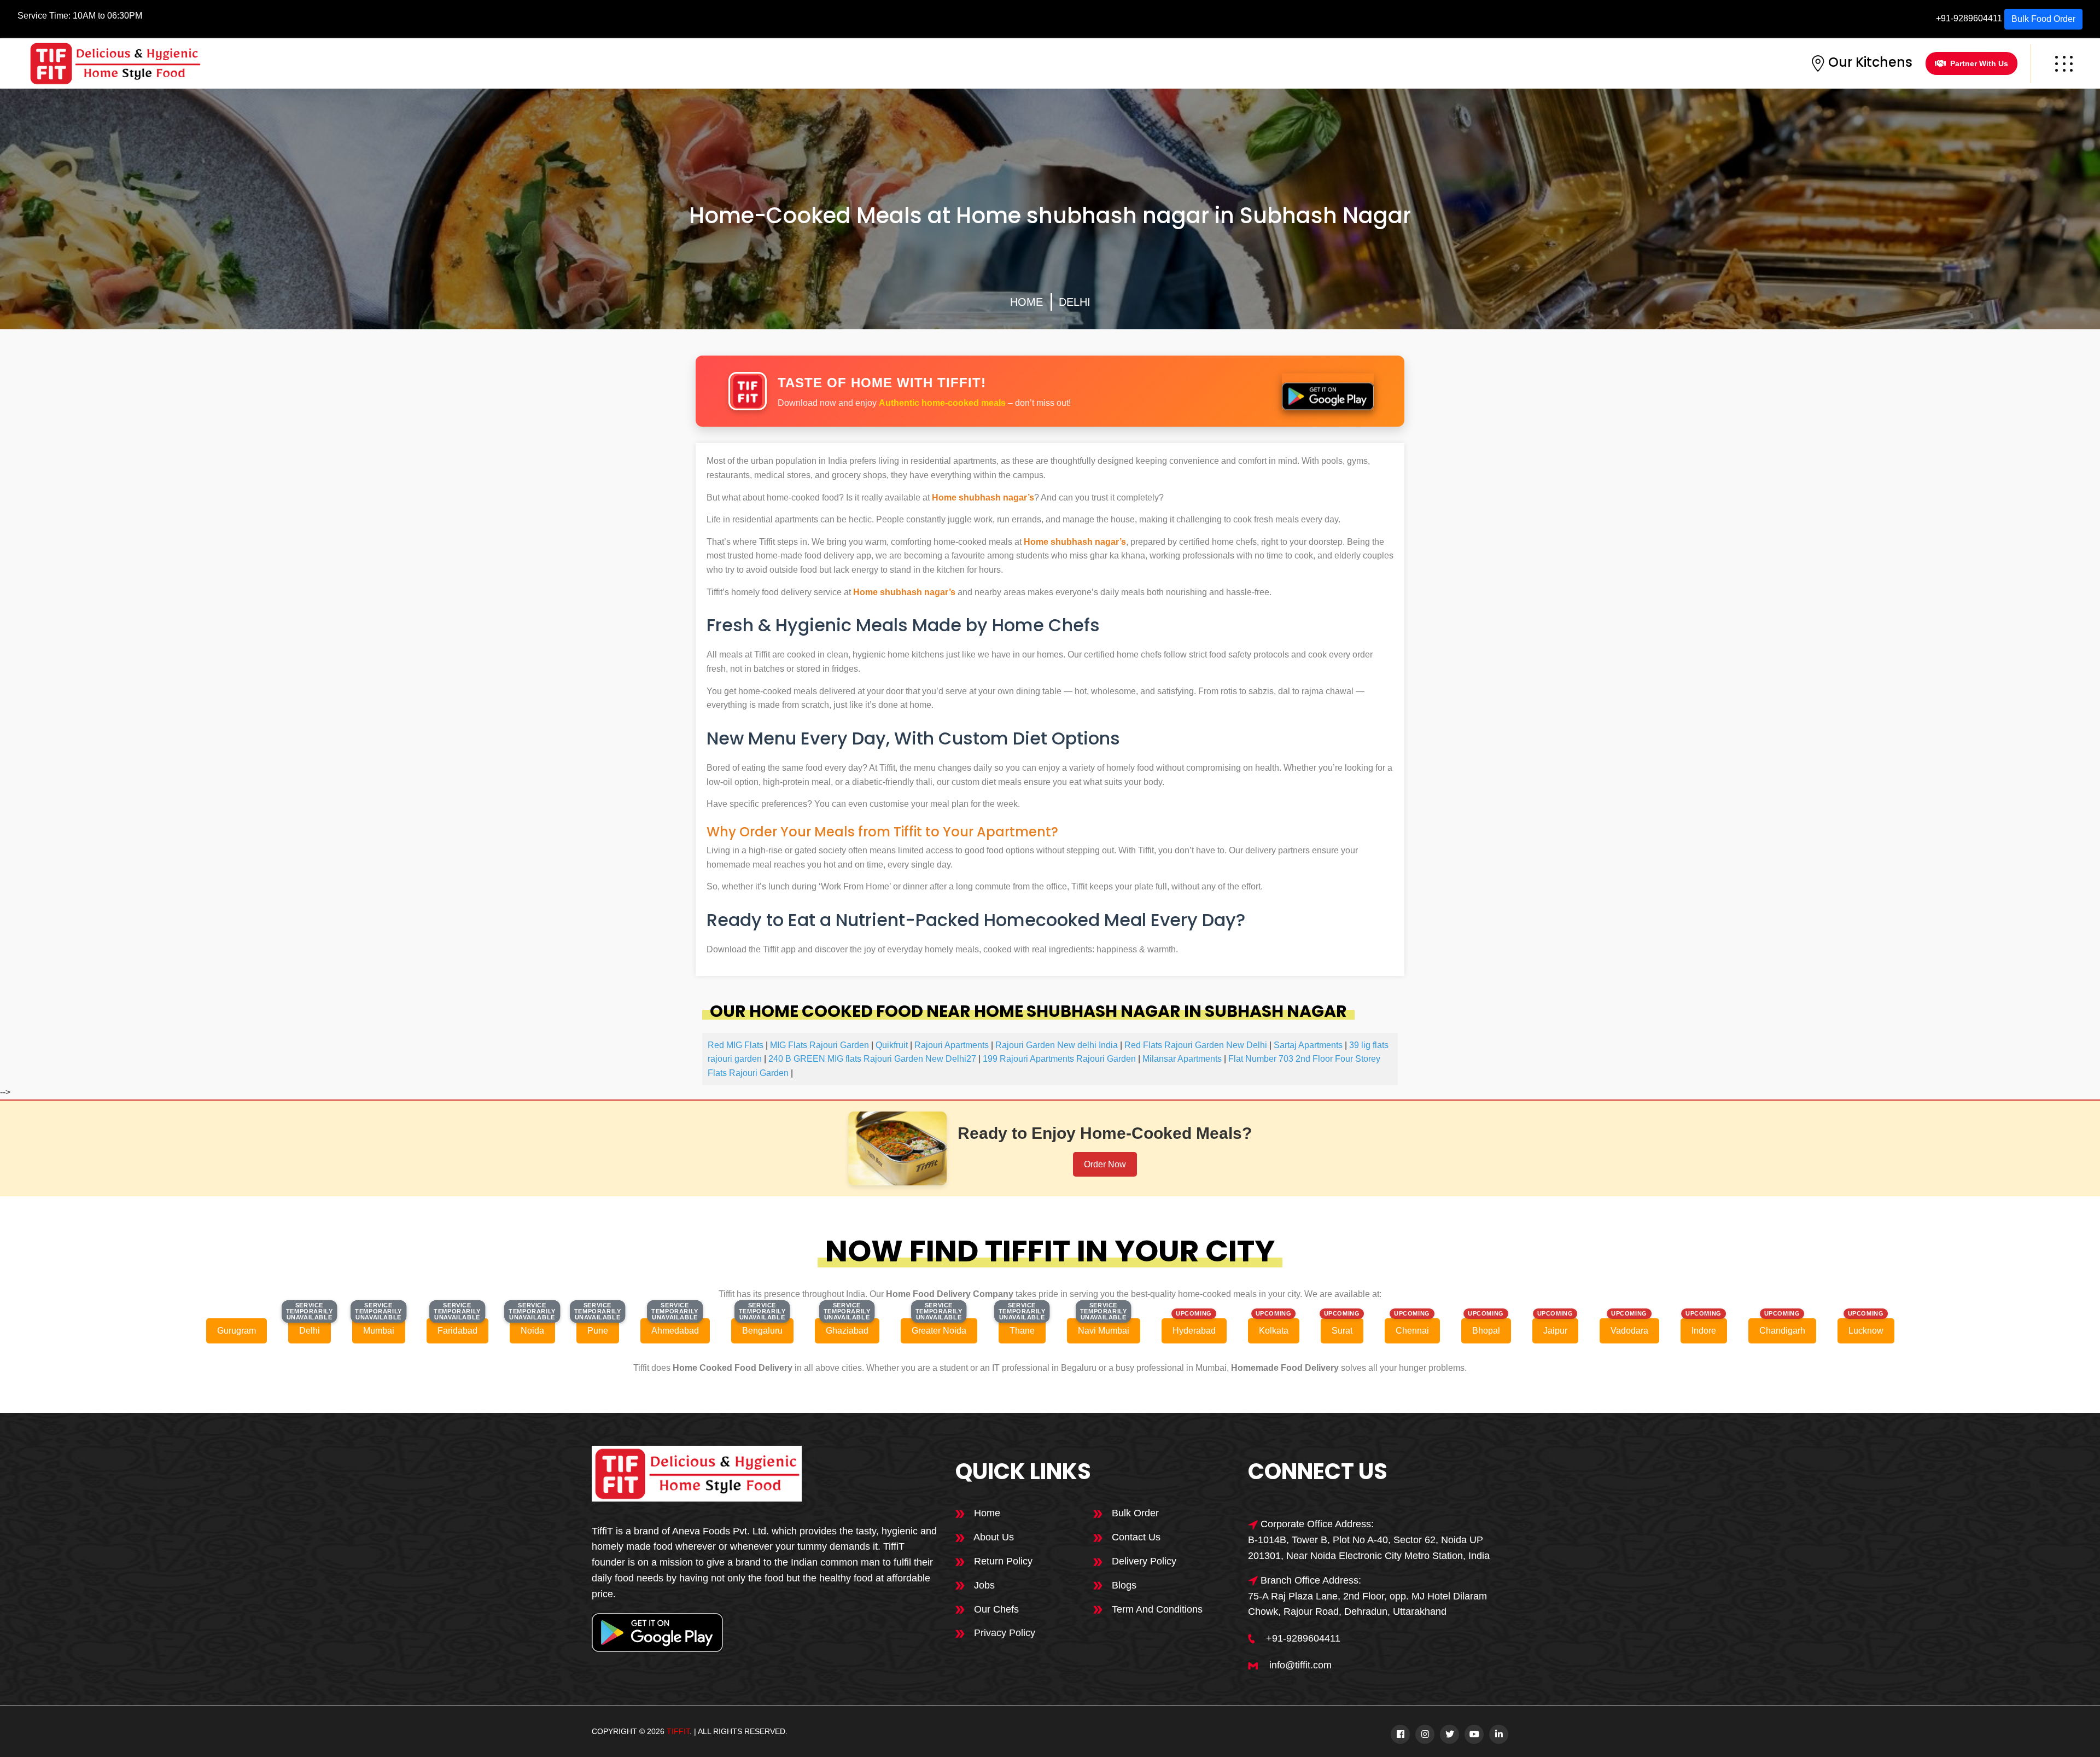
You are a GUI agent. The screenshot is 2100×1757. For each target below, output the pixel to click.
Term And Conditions (1156, 1609)
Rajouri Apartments (952, 1045)
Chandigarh (1782, 1331)
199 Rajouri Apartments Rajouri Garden (1059, 1059)
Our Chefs (995, 1609)
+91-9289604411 (1969, 18)
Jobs (983, 1585)
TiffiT (678, 1731)
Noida (532, 1331)
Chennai (1412, 1331)
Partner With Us (1979, 63)
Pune (598, 1331)
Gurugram (237, 1331)
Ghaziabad (847, 1331)
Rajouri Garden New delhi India (1057, 1045)
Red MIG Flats (736, 1045)
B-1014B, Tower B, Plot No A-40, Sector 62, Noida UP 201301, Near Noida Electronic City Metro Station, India (1369, 1548)
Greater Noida (939, 1331)
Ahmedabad (675, 1331)
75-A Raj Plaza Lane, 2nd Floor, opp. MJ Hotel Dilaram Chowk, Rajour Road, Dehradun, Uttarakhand (1367, 1604)
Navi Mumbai (1104, 1331)
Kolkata (1274, 1331)
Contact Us (1135, 1537)
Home (1026, 302)
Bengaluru (762, 1331)
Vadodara (1629, 1331)
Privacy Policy (1003, 1633)
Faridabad (457, 1331)
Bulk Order (1134, 1513)
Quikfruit (892, 1045)
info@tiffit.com (1300, 1665)
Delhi (1075, 302)
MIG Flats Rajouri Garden (819, 1045)
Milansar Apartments (1182, 1059)
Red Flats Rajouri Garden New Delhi (1196, 1045)
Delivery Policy (1143, 1561)
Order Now (1105, 1164)
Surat (1342, 1331)
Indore (1704, 1331)
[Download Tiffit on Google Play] (1328, 392)
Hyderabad (1194, 1331)
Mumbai (379, 1331)
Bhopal (1486, 1331)
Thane (1022, 1331)
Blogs (1123, 1585)
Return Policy (1002, 1561)
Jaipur (1555, 1331)
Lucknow (1866, 1331)
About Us (993, 1537)
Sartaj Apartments (1308, 1045)
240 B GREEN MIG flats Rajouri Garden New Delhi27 (872, 1059)
